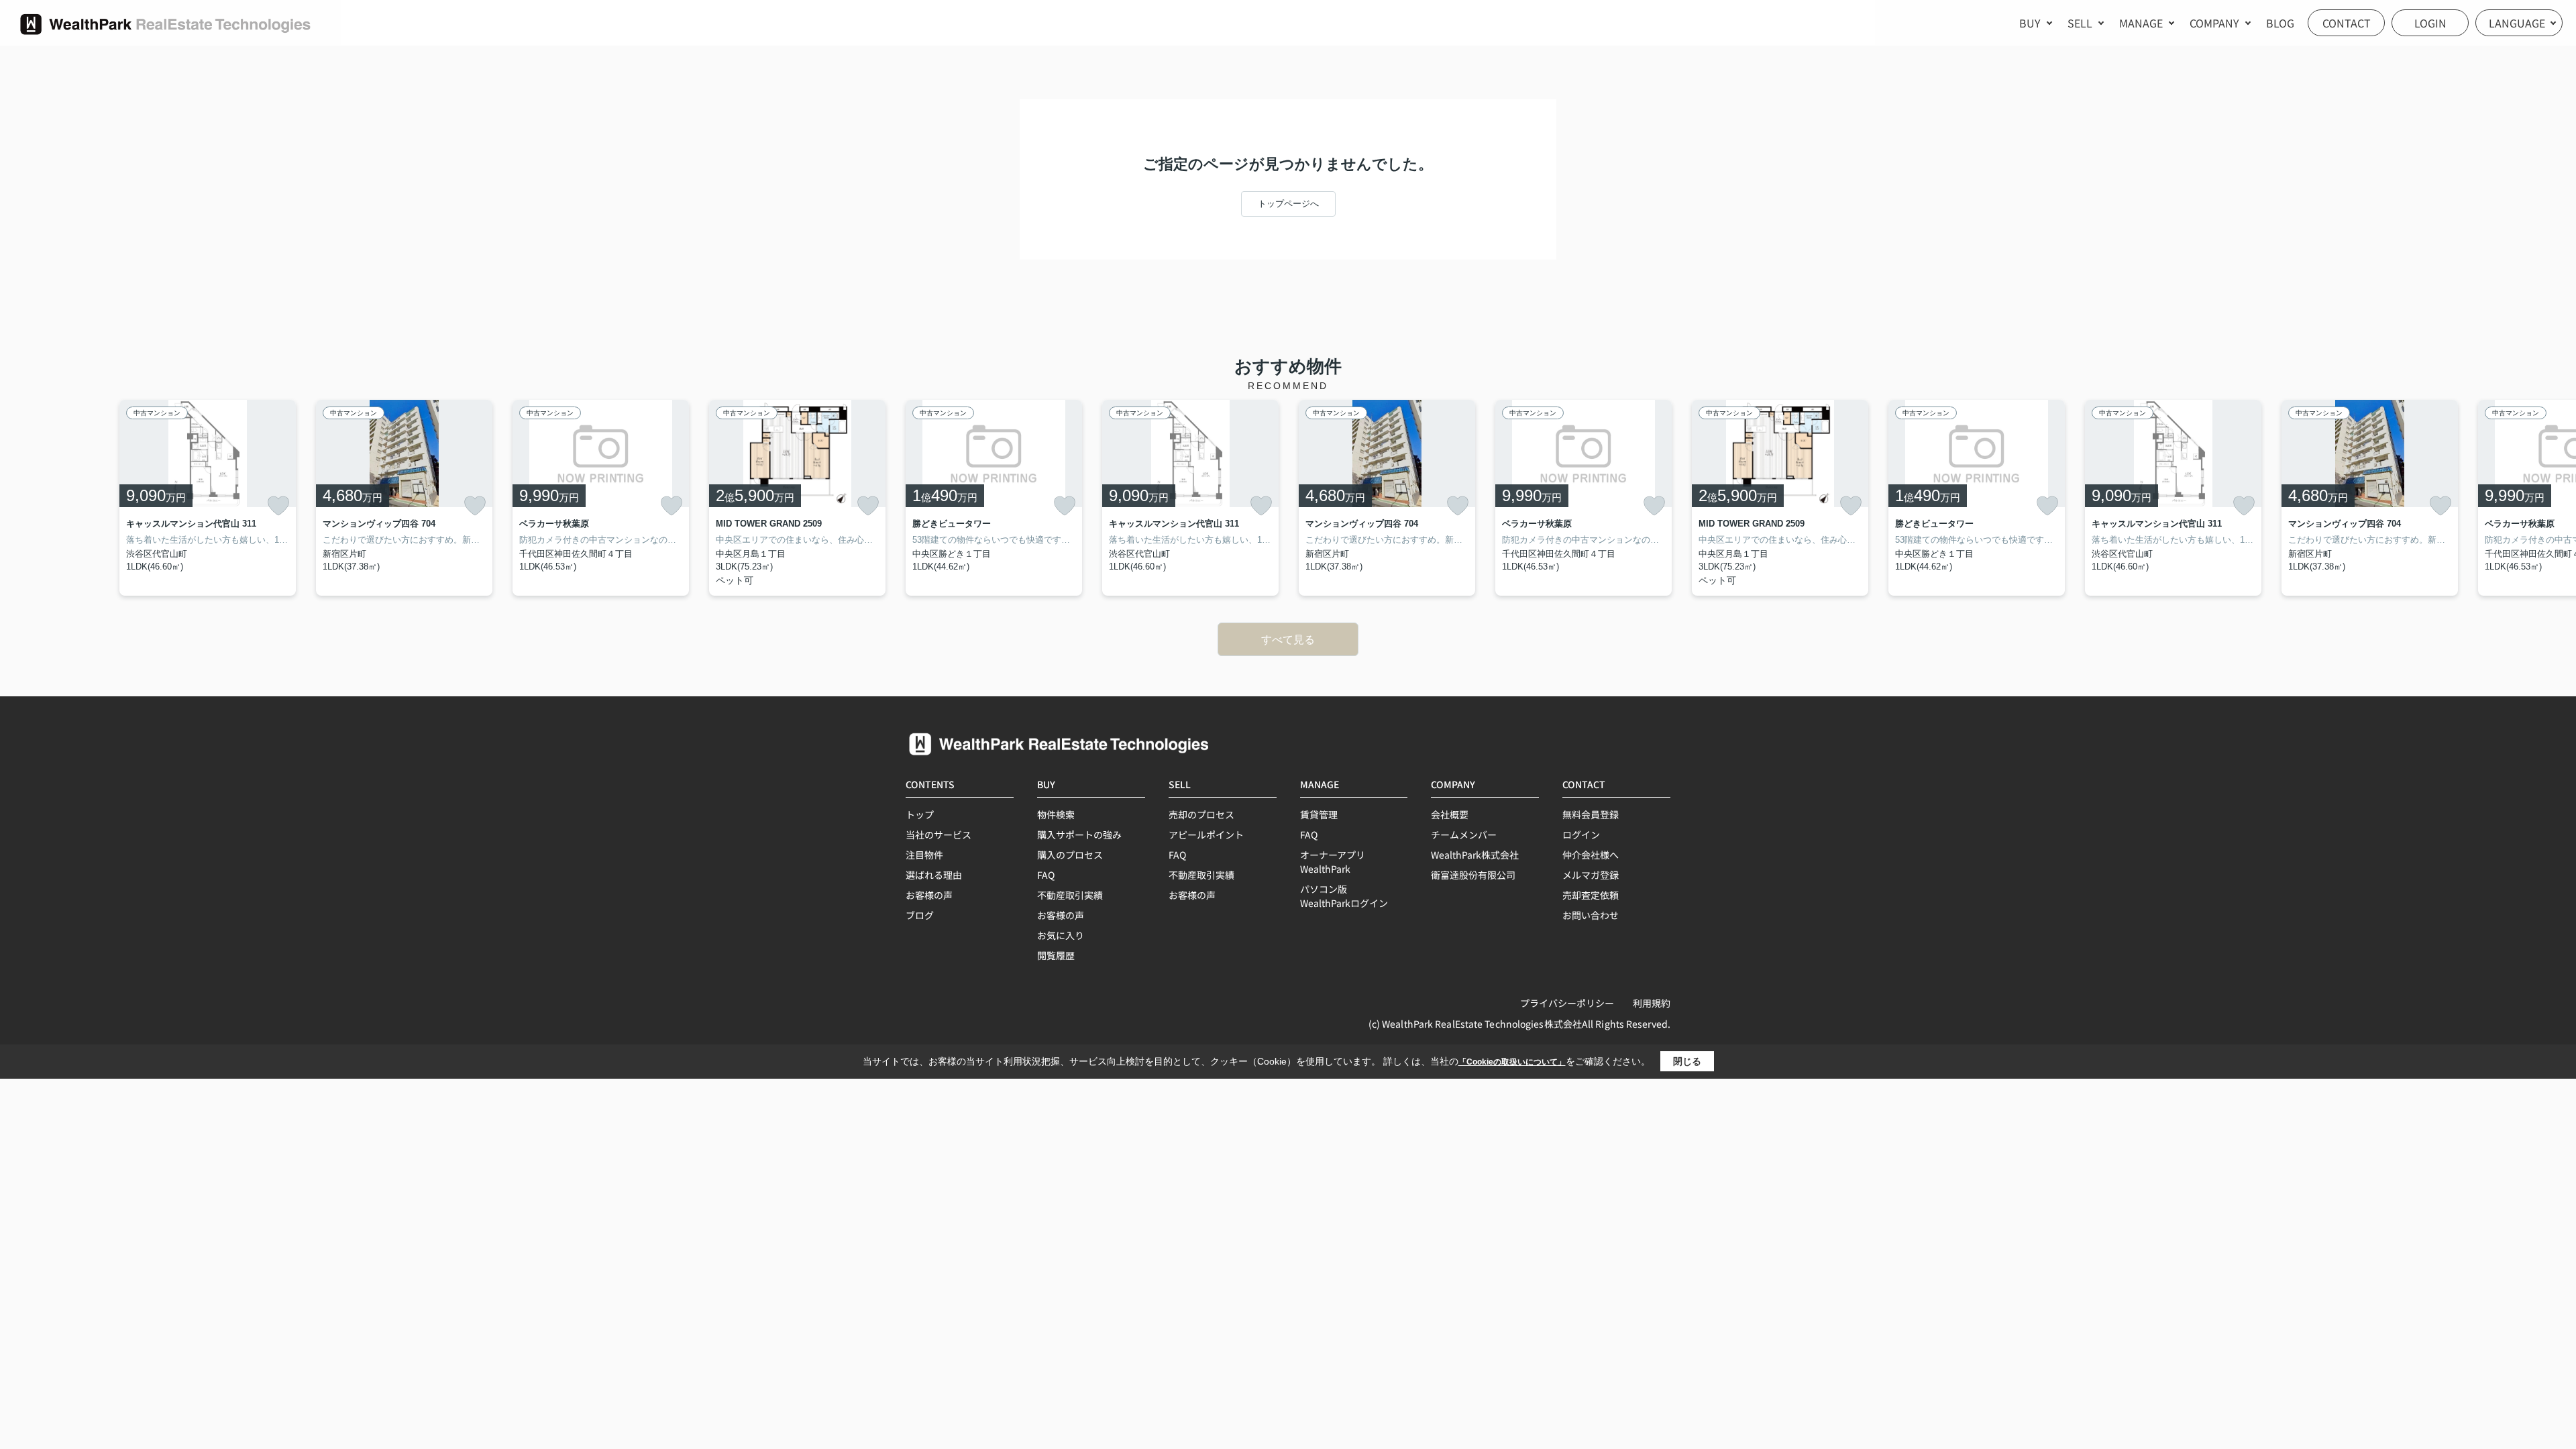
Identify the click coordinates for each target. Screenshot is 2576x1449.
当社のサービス (938, 835)
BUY (2030, 23)
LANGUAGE (2517, 23)
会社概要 (1450, 814)
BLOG (2280, 23)
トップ (920, 814)
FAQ (1046, 875)
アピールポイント (1206, 835)
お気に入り (1061, 935)
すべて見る (1288, 640)
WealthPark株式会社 (1475, 855)
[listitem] (994, 498)
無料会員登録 (1591, 814)
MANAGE (2141, 23)
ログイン (1581, 835)
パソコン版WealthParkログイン (1344, 896)
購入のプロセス (1070, 855)
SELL (2080, 23)
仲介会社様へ (1591, 855)
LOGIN (2430, 23)
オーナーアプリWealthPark (1333, 862)
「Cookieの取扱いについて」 (1512, 1062)
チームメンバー (1464, 835)
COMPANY (2214, 23)
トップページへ (1288, 204)
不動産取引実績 (1070, 895)
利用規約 (1652, 1003)
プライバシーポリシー (1567, 1003)
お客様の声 (929, 895)
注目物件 (924, 855)
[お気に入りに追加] (278, 506)
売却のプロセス (1201, 814)
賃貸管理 (1319, 814)
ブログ (920, 915)
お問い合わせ (1591, 915)
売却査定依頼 (1591, 895)
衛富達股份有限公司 (1473, 875)
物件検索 (1056, 814)
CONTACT (2347, 23)
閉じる (1687, 1061)
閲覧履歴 (1056, 955)
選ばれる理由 (934, 875)
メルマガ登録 (1591, 875)
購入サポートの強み (1079, 835)
